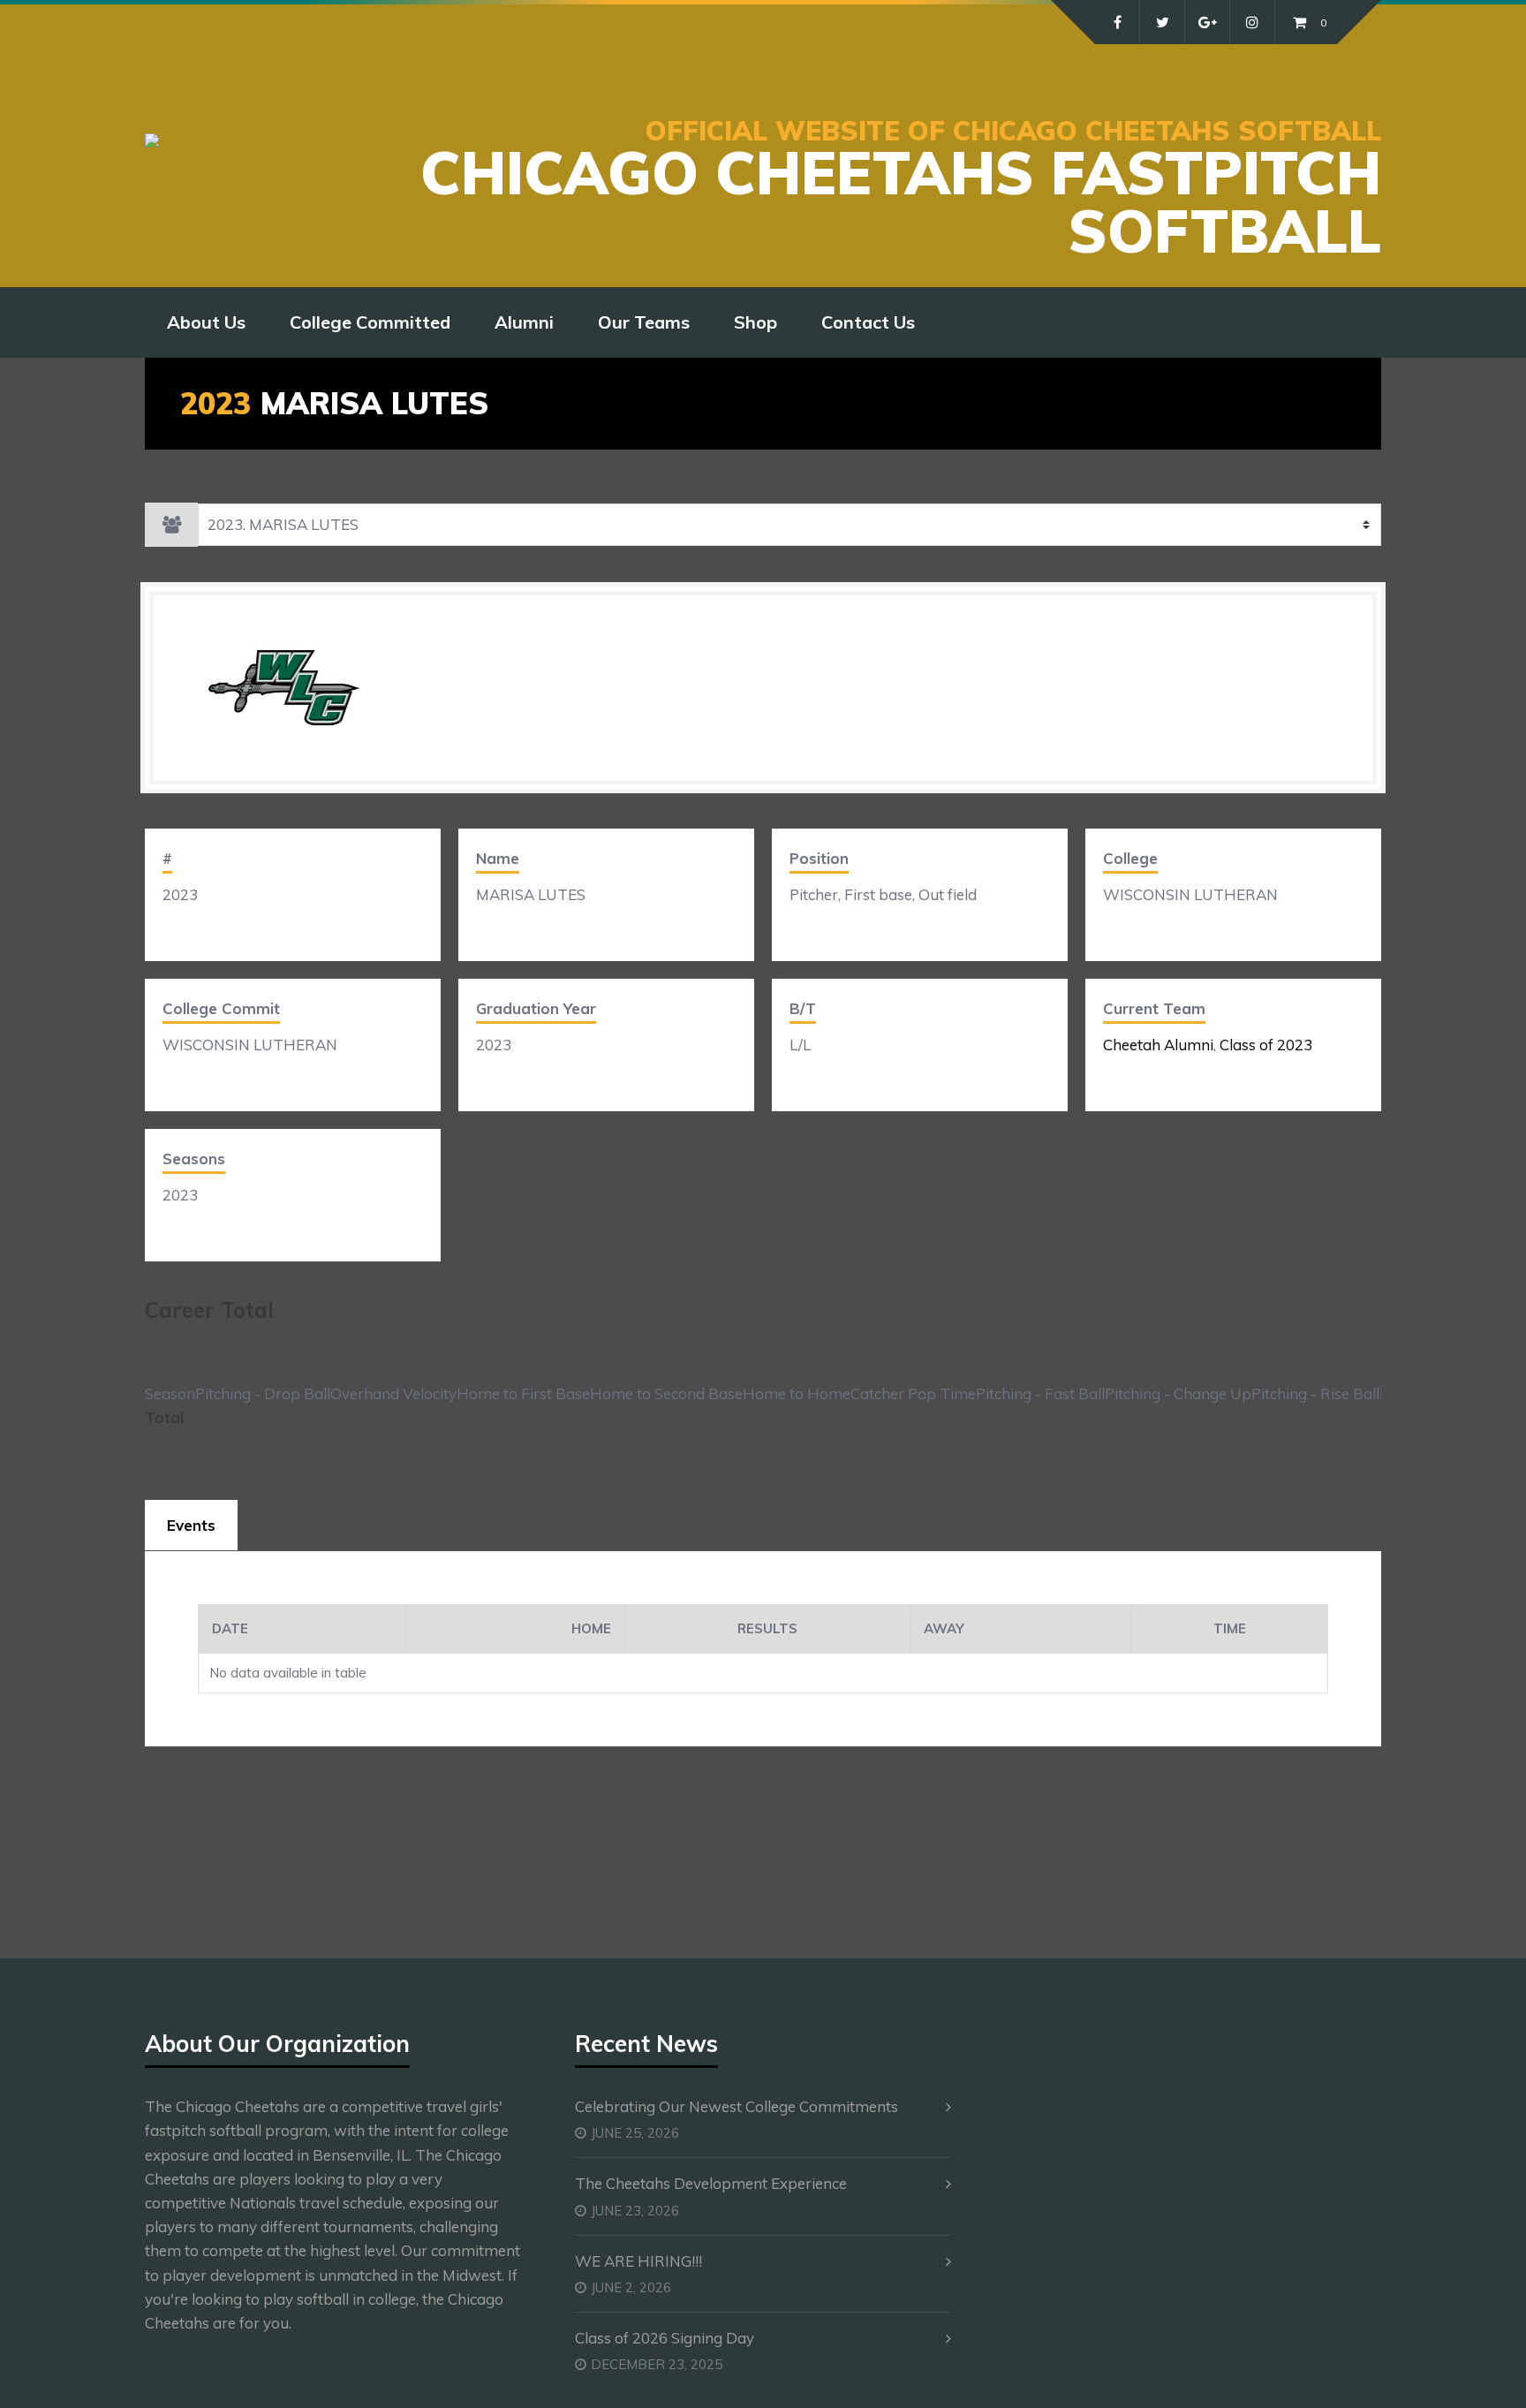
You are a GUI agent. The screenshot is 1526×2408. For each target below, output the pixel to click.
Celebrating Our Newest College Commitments (737, 2106)
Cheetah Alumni (1158, 1045)
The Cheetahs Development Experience (711, 2183)
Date (230, 1628)
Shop (755, 322)
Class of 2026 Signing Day (665, 2338)
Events (191, 1525)
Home (591, 1628)
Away (944, 1628)
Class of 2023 (1266, 1045)
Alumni (524, 322)
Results (767, 1628)
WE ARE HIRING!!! (638, 2261)
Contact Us (868, 322)
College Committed (370, 322)
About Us (206, 322)
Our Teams (644, 322)
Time (1230, 1628)
